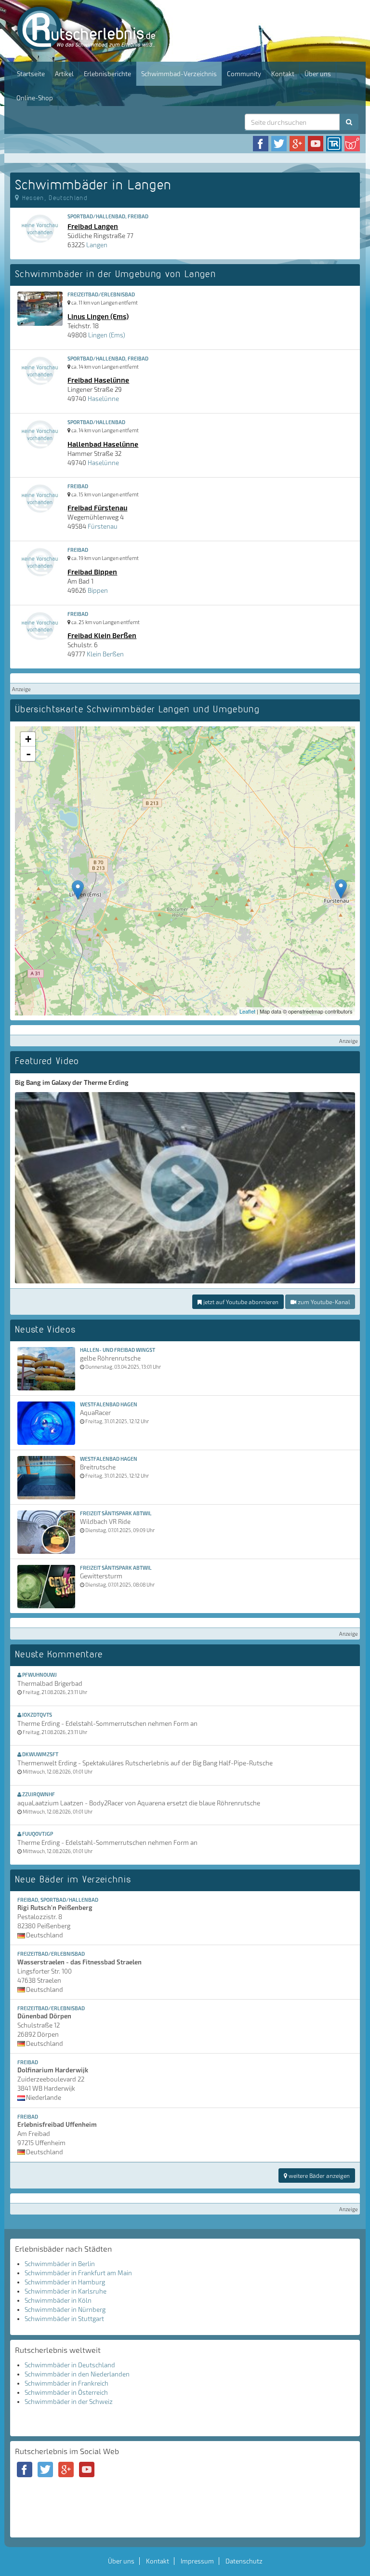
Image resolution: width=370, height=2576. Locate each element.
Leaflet (247, 1011)
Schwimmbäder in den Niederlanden (77, 2374)
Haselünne (103, 399)
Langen (97, 245)
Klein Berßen (105, 654)
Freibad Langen (93, 226)
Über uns (318, 74)
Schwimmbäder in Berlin (60, 2264)
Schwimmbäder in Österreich (66, 2392)
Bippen (98, 590)
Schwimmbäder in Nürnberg (65, 2309)
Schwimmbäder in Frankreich (66, 2383)
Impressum (197, 2561)
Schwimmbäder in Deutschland (70, 2365)
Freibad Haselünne (98, 380)
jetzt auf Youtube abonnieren (240, 1302)
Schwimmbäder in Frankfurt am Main (78, 2273)
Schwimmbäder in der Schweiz (69, 2402)
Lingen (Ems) (107, 335)
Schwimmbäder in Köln (58, 2300)
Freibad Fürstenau (97, 507)
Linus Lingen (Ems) (98, 316)
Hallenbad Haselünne (103, 444)
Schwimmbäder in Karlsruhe (66, 2291)
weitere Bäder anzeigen (318, 2176)
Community (244, 74)
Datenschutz (244, 2561)
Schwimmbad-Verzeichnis (179, 74)
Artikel (64, 74)
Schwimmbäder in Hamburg (65, 2282)
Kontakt (283, 74)
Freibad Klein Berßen (102, 635)
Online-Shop (35, 98)
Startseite (31, 74)
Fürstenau (103, 526)
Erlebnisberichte (107, 74)
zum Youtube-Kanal (323, 1302)
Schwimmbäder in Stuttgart (64, 2319)
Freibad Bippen (92, 572)
